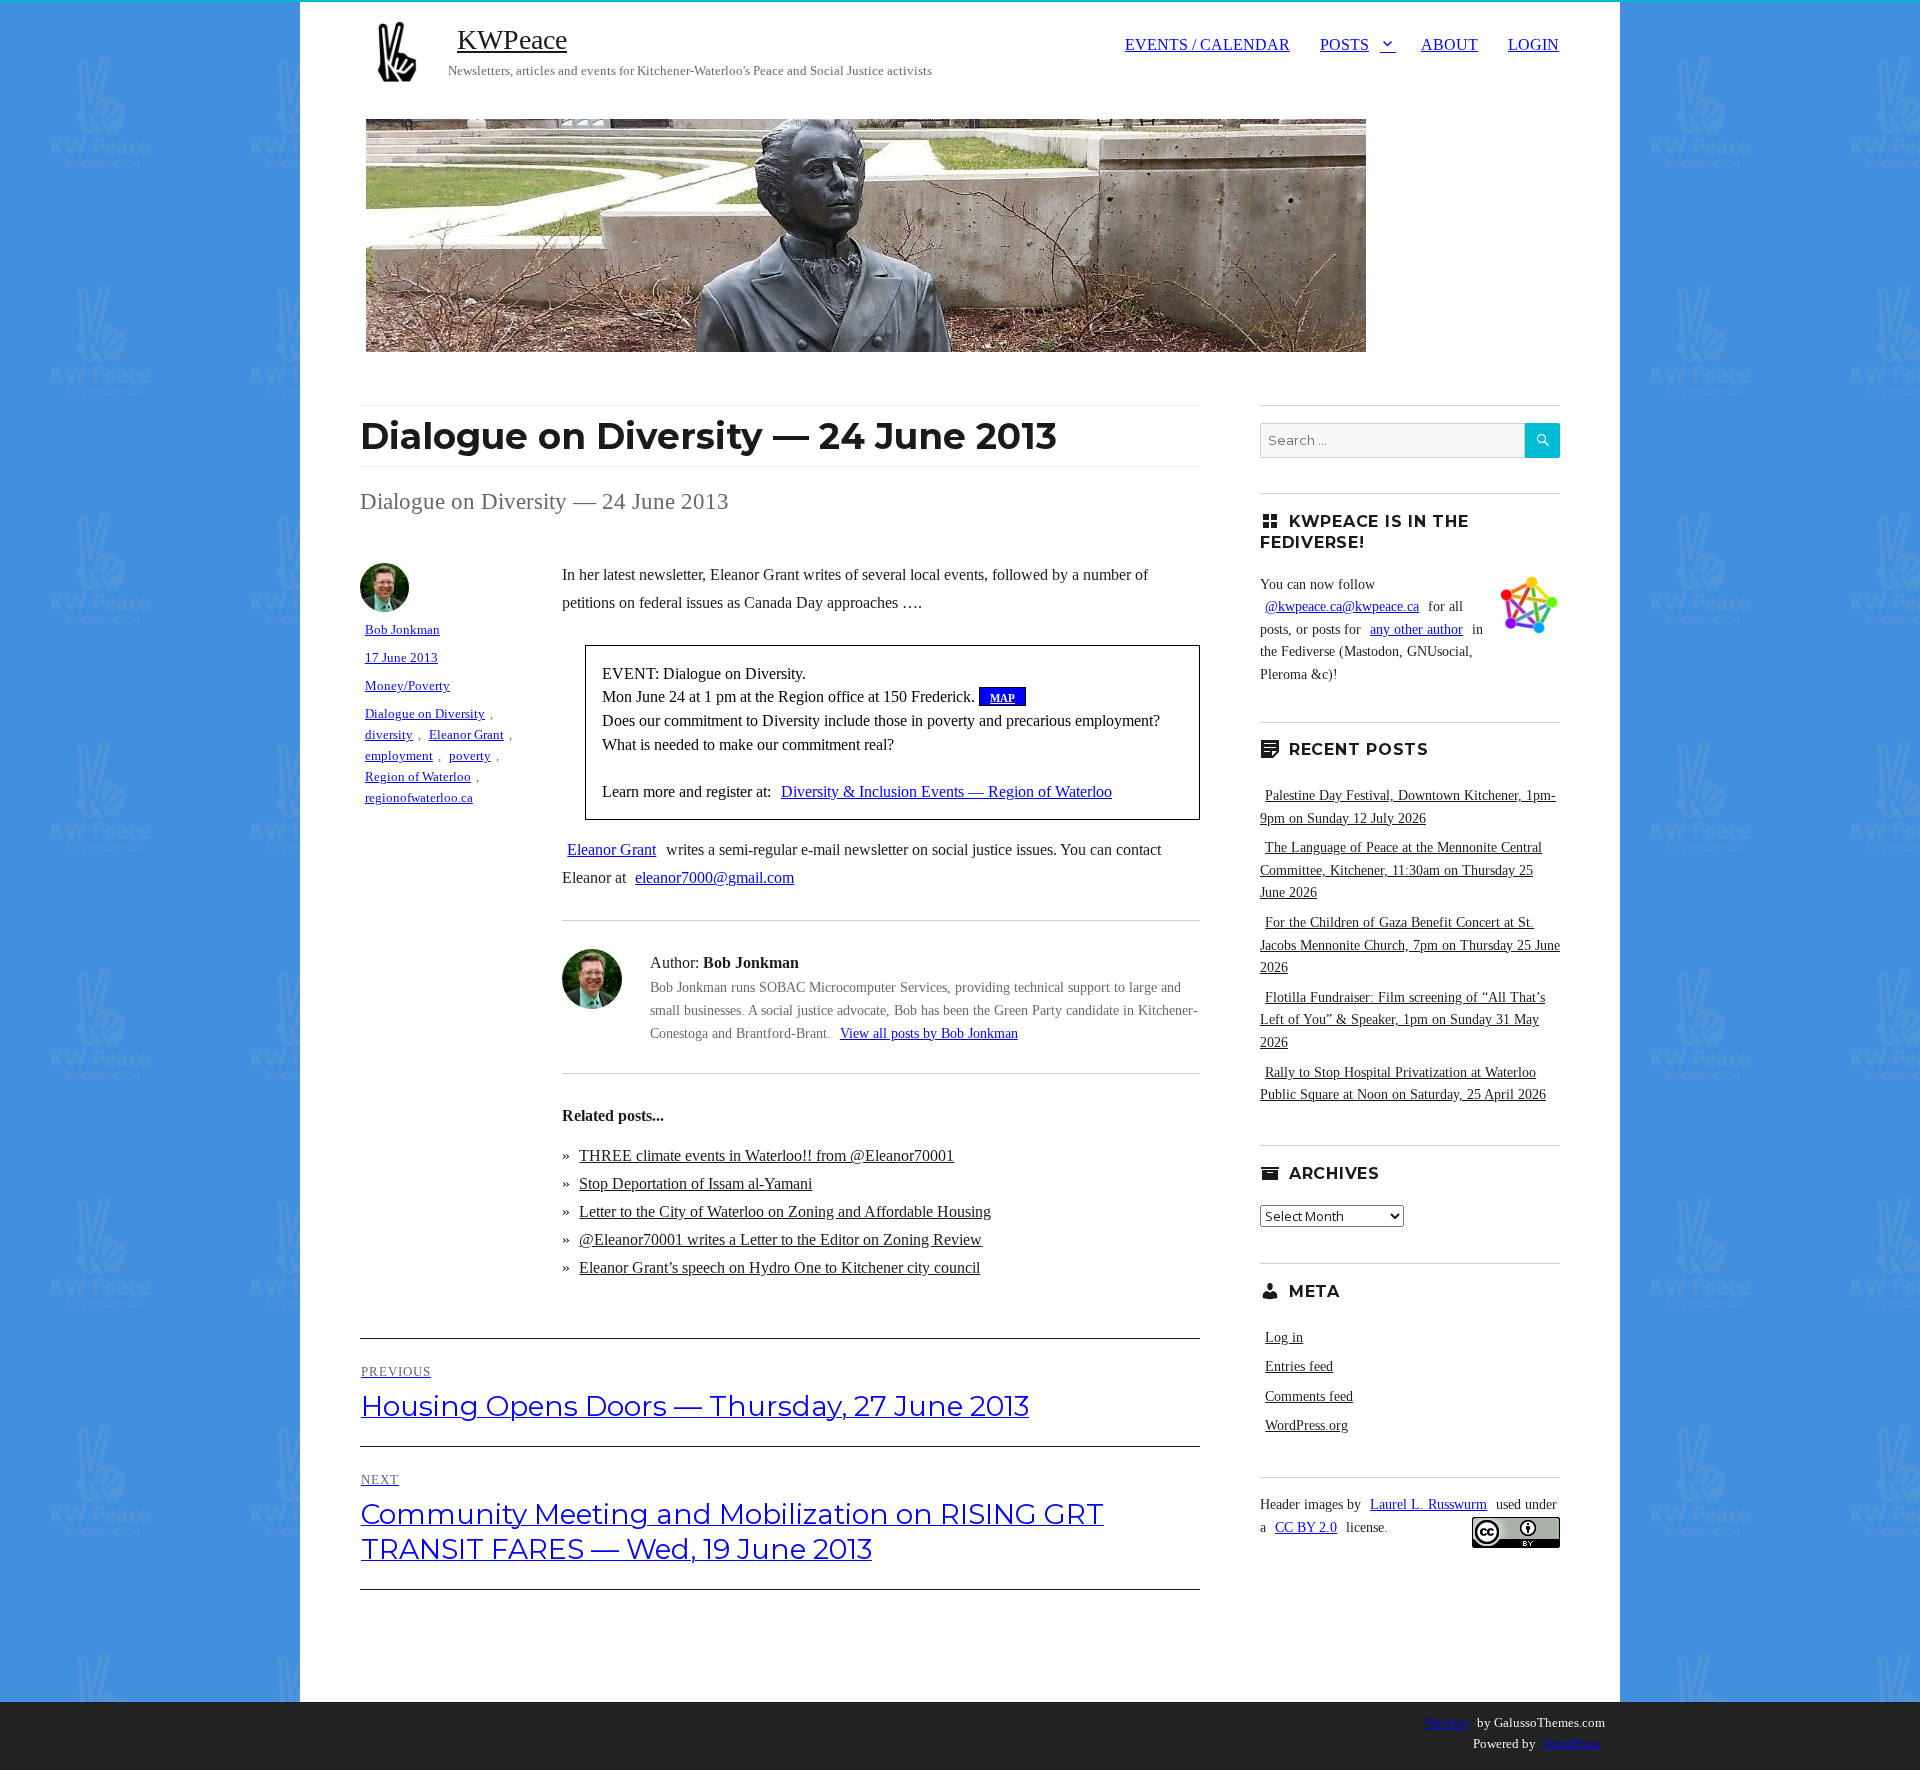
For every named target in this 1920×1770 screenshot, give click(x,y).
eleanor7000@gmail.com (714, 877)
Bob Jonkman (402, 629)
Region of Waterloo (418, 776)
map (1002, 696)
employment (399, 755)
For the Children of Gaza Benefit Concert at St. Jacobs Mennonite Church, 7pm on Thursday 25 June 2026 (1410, 945)
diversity (389, 734)
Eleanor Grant (611, 849)
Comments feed (1309, 1396)
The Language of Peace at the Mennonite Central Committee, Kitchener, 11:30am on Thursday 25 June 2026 (1401, 870)
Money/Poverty (407, 685)
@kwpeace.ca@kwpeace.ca (1342, 606)
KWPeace (512, 39)
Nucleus (1447, 1722)
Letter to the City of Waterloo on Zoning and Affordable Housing (785, 1211)
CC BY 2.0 (1306, 1527)
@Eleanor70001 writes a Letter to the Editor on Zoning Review (780, 1239)
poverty (470, 755)
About (1449, 44)
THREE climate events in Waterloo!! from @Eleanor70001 (766, 1155)
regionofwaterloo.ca (419, 797)
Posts (1344, 44)
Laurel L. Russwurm (1428, 1504)
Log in (1284, 1337)
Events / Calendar (1207, 44)
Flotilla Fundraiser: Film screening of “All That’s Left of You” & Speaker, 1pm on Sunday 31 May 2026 (1402, 1020)
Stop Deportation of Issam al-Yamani (695, 1183)
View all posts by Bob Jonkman (929, 1033)
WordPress (1570, 1743)
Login (1533, 44)
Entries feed (1299, 1366)
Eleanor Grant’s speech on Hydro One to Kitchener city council (779, 1267)
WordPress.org (1306, 1425)
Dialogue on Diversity (425, 713)
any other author (1416, 629)
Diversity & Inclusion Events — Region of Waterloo (946, 791)
